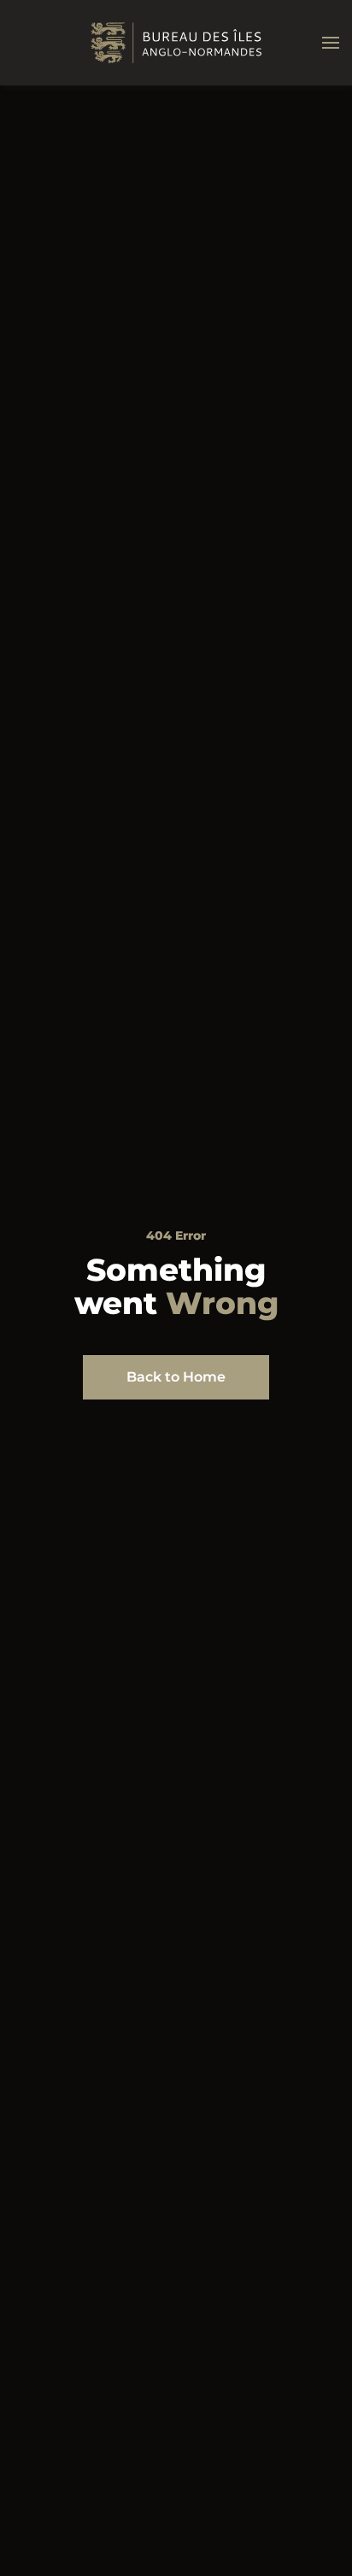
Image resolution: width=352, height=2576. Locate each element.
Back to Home (176, 1377)
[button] (331, 43)
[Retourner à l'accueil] (176, 43)
